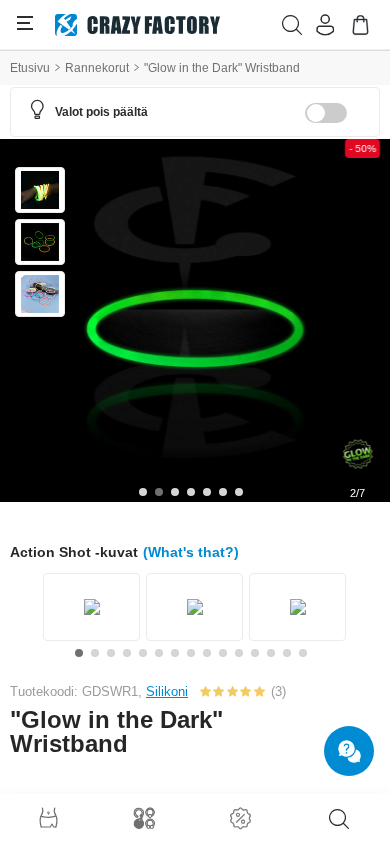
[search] (339, 819)
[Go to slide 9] (207, 653)
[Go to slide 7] (239, 492)
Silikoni (167, 691)
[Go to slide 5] (207, 492)
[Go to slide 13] (271, 653)
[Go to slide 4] (191, 492)
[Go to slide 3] (175, 492)
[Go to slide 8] (191, 653)
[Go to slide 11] (239, 653)
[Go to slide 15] (303, 653)
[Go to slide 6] (223, 492)
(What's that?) (191, 552)
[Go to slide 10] (223, 653)
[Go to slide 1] (143, 492)
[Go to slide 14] (287, 653)
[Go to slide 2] (159, 492)
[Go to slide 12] (255, 653)
